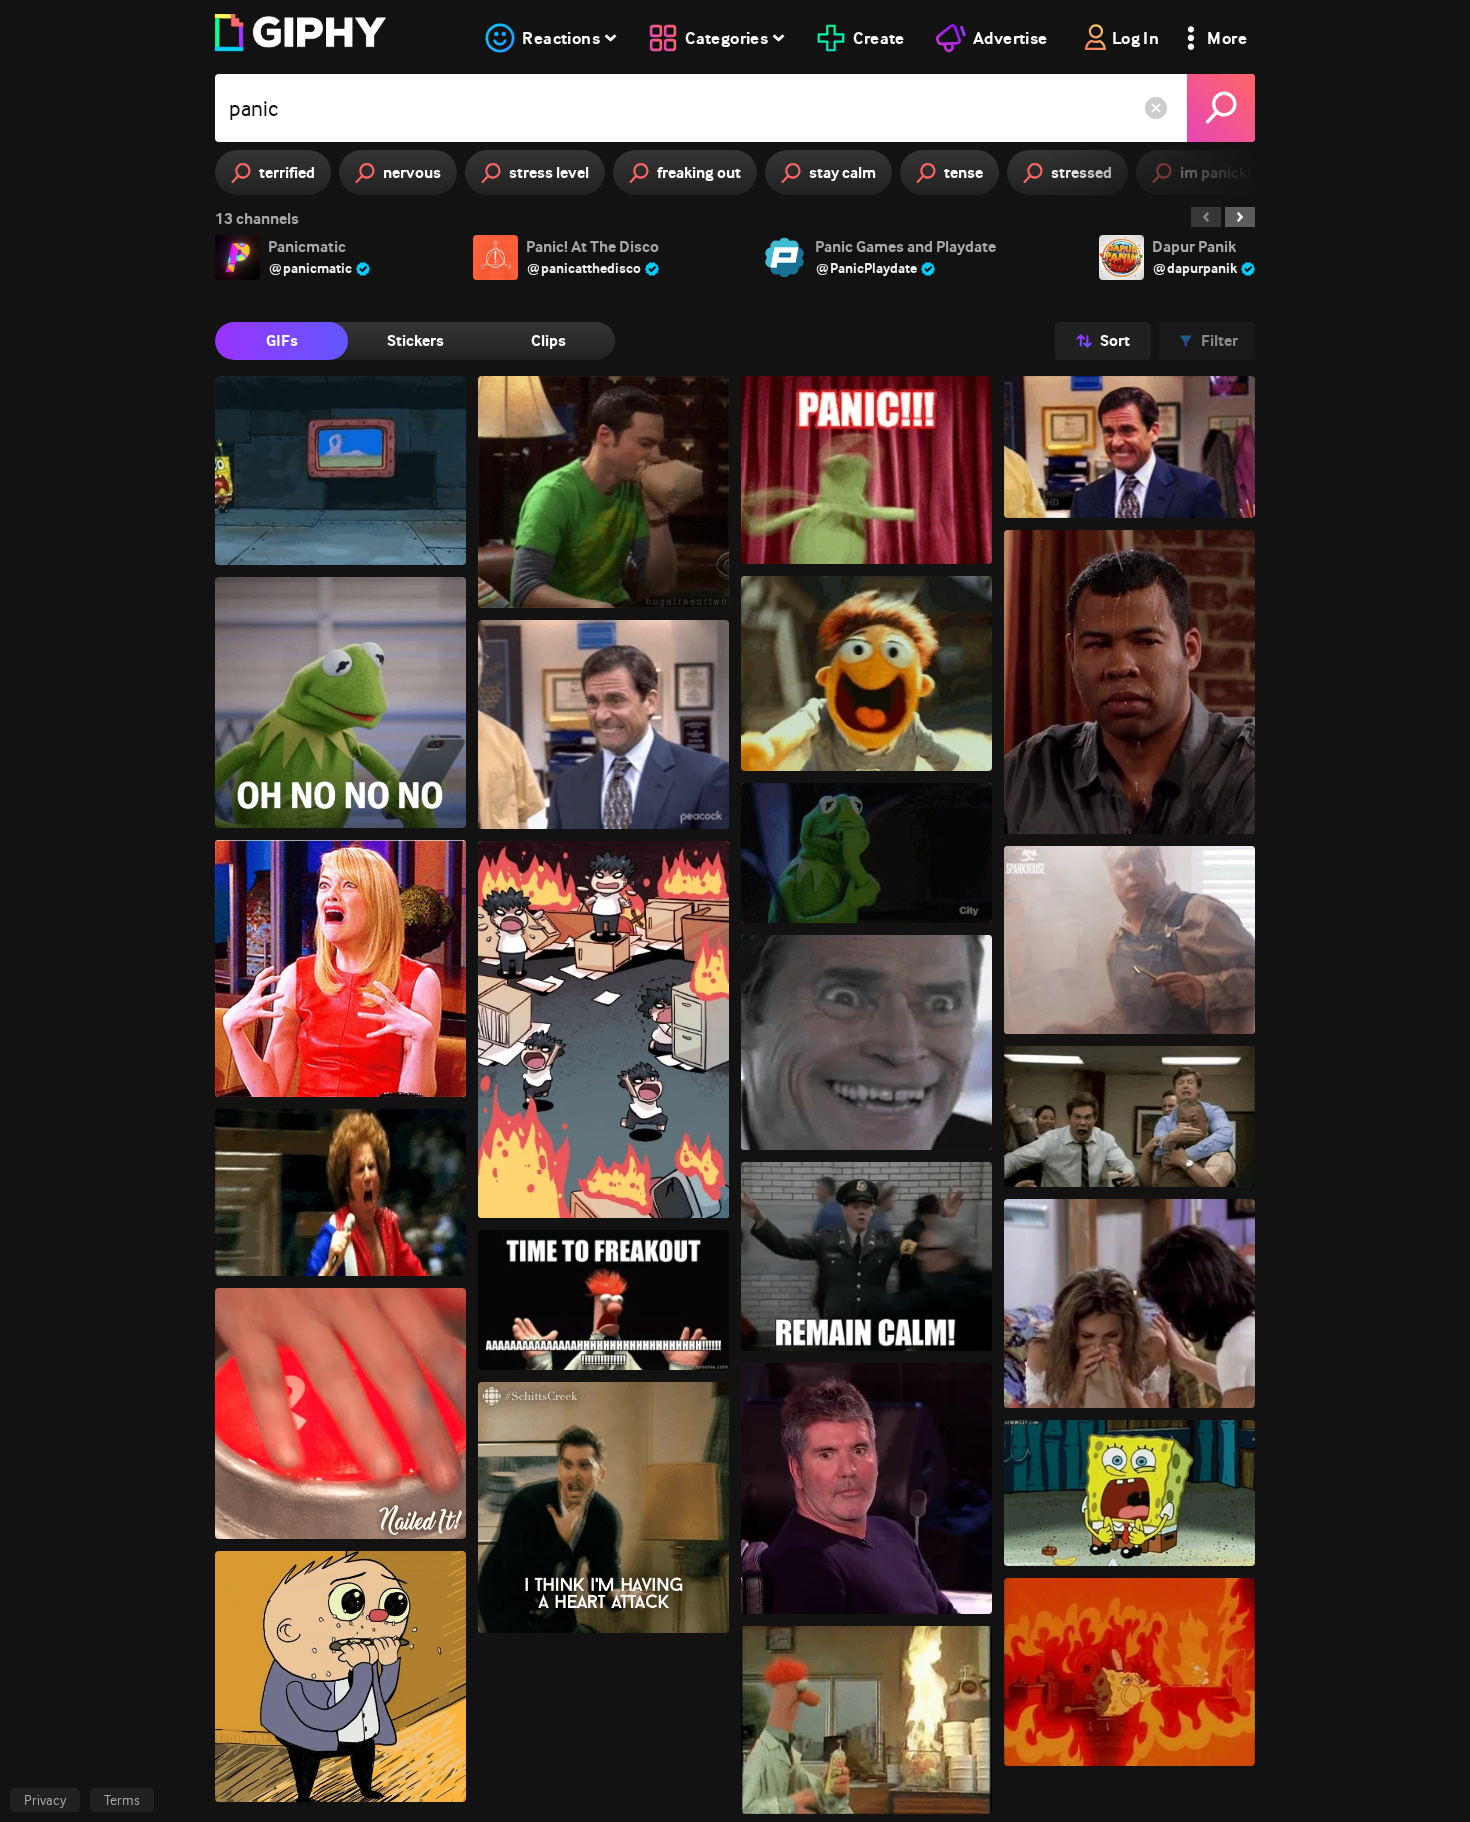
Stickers (415, 340)
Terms (122, 1800)
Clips (548, 340)
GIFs (282, 340)
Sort (1115, 340)
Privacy (45, 1800)
